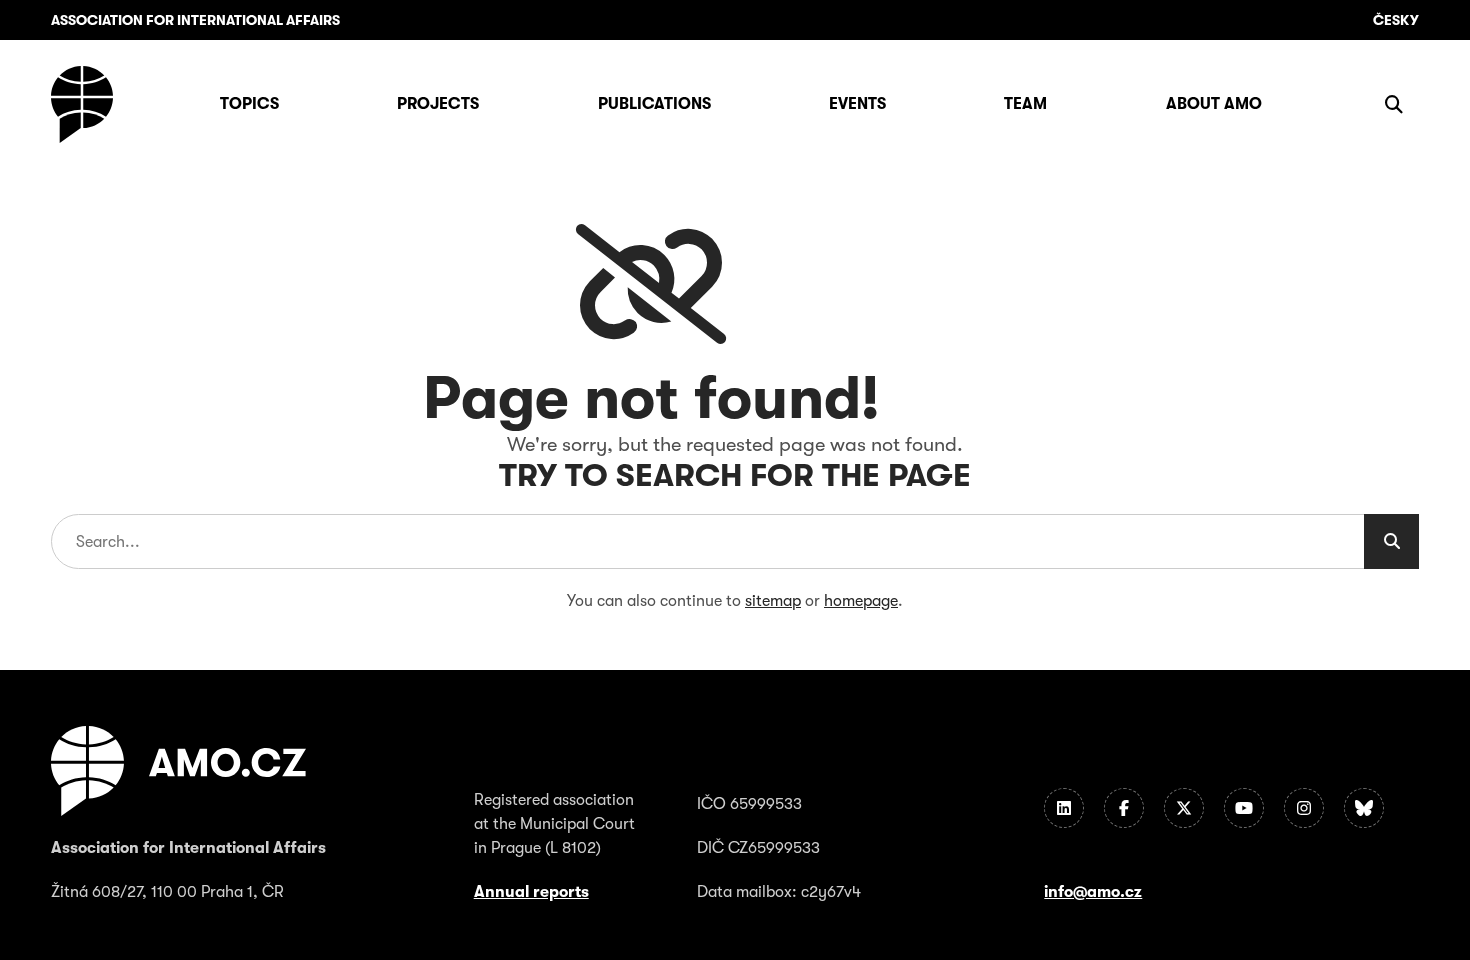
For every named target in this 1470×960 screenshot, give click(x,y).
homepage (861, 601)
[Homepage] (82, 104)
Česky (1396, 20)
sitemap (773, 601)
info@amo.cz (1093, 892)
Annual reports (531, 892)
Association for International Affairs (195, 20)
